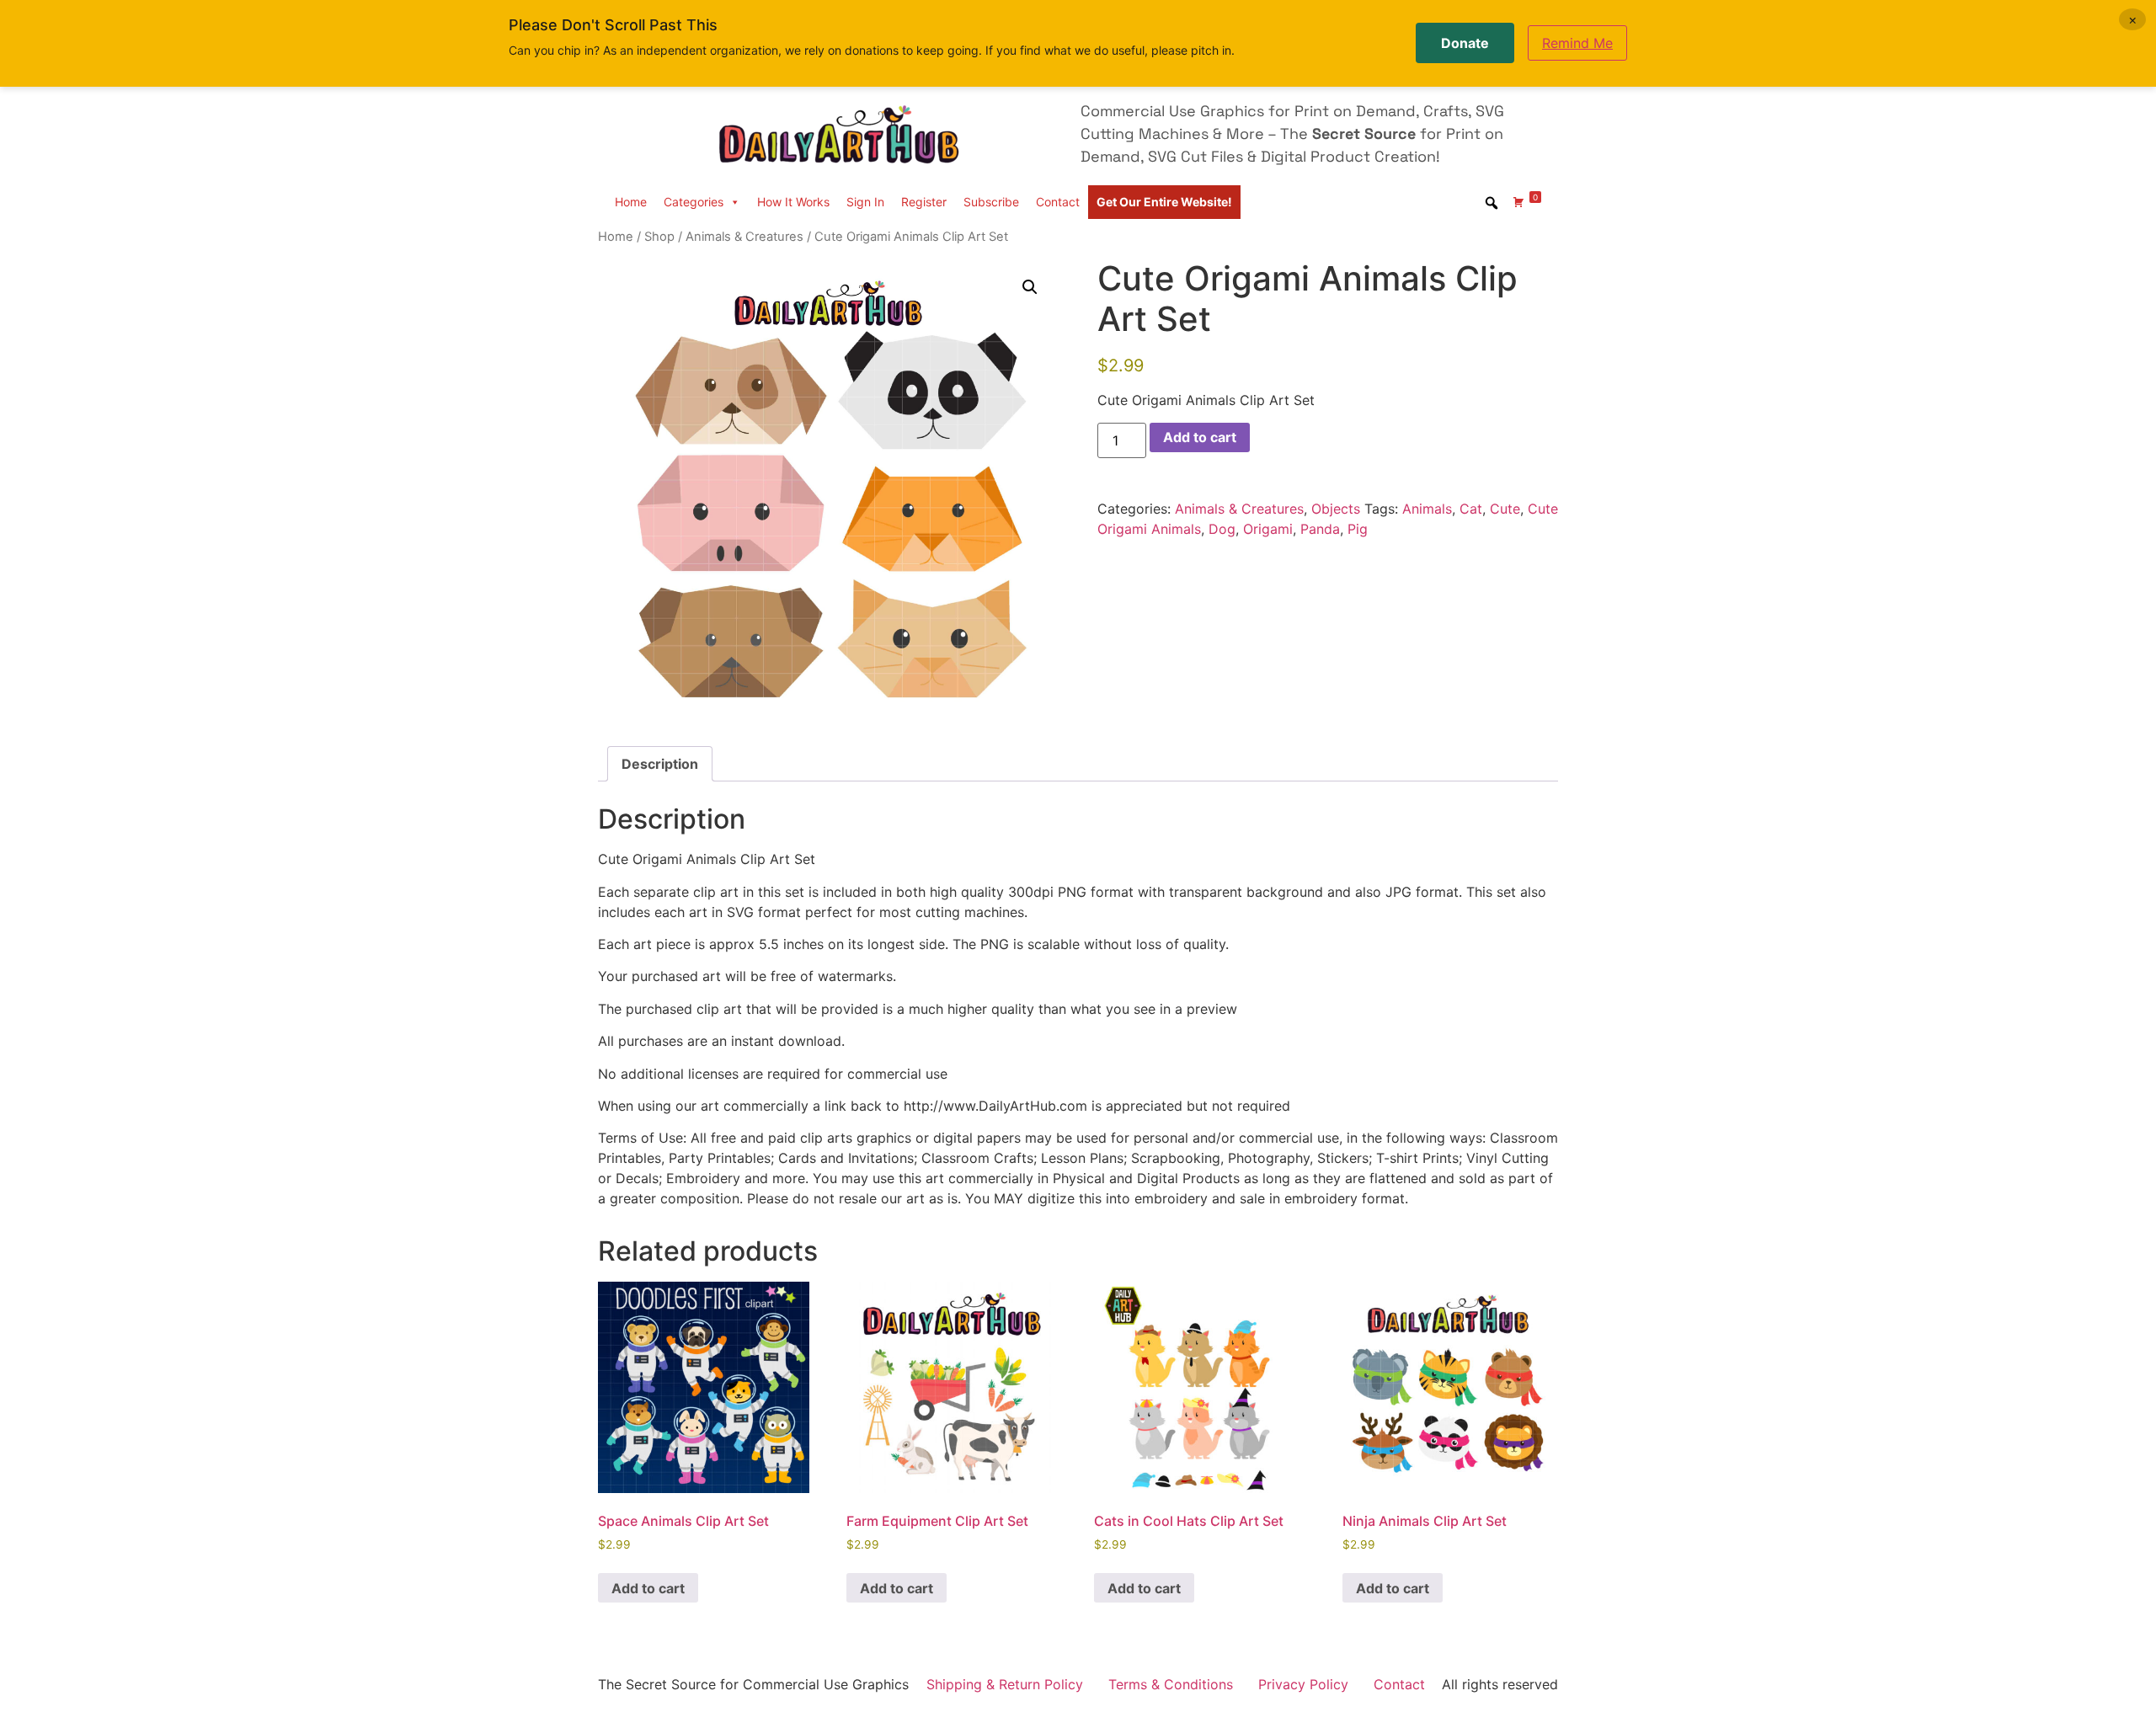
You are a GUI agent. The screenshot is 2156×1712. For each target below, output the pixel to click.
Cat (1471, 509)
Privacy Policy (1303, 1684)
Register (924, 202)
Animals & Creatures (744, 237)
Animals (1427, 509)
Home (631, 202)
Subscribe (991, 202)
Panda (1320, 529)
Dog (1222, 529)
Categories (694, 202)
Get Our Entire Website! (1164, 202)
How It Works (793, 202)
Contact (1058, 202)
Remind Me (1577, 43)
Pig (1358, 529)
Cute (1505, 509)
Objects (1336, 509)
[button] (1030, 287)
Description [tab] (660, 764)
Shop (659, 237)
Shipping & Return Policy (1005, 1684)
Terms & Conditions (1171, 1684)
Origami (1268, 529)
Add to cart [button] (648, 1588)
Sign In (865, 202)
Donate (1465, 43)
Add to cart (1200, 437)
